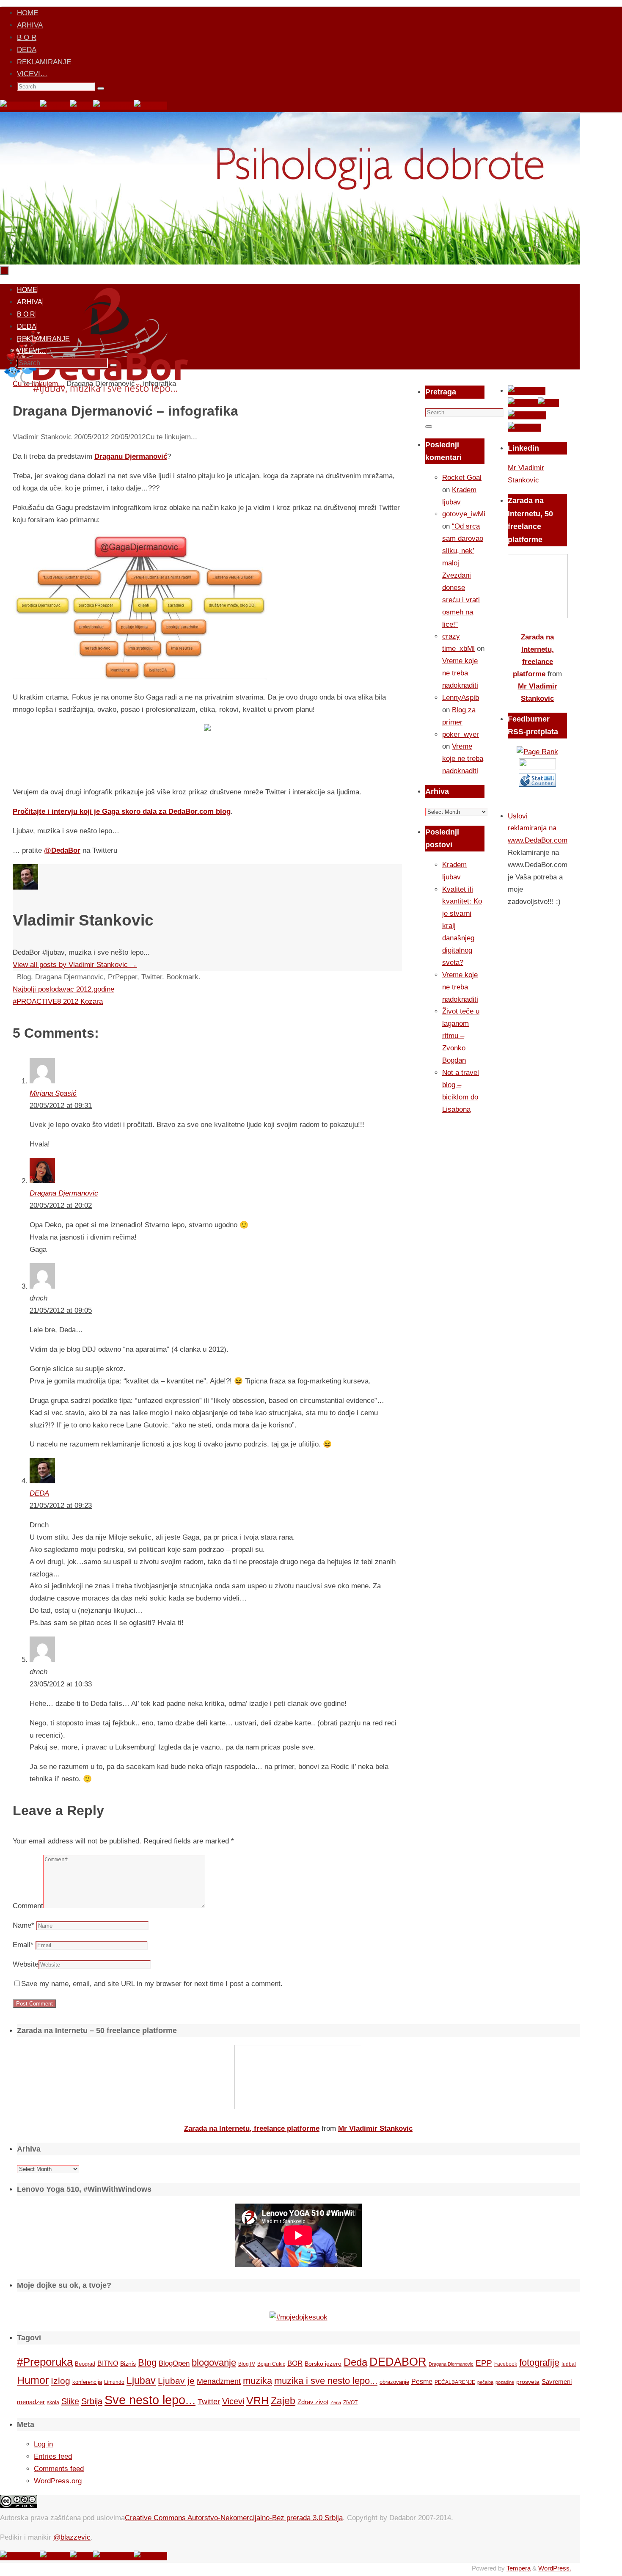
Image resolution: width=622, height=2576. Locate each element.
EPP (484, 2363)
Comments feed (59, 2469)
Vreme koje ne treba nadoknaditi (460, 673)
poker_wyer (461, 734)
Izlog (61, 2381)
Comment (28, 1906)
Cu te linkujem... (171, 437)
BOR (295, 2363)
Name (23, 1925)
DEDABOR (398, 2362)
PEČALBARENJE (455, 2382)
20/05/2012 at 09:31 (61, 1106)
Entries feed (53, 2456)
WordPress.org (58, 2481)
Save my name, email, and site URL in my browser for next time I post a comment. (152, 1984)
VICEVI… (32, 74)
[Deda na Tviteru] (55, 106)
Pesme (422, 2381)
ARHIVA (30, 25)
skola (53, 2402)
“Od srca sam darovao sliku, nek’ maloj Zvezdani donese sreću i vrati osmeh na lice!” (463, 575)
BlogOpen (174, 2363)
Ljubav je (176, 2381)
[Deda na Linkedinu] (150, 106)
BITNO (108, 2363)
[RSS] (81, 106)
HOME (28, 13)
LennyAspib (461, 698)
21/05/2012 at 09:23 (61, 1506)
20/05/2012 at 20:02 (61, 1205)
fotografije (539, 2362)
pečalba (485, 2382)
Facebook (506, 2364)
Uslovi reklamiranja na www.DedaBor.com (538, 828)
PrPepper (122, 977)
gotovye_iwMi (464, 514)
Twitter (152, 977)
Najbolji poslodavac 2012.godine (63, 989)
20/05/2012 (91, 437)
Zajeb (283, 2401)
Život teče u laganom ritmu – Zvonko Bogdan (461, 1036)
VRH (257, 2401)
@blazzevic (72, 2537)
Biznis (128, 2364)
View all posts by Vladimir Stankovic (75, 965)
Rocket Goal (462, 478)
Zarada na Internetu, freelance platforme (252, 2128)
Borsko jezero (323, 2364)
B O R (27, 37)
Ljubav (141, 2380)
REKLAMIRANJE (44, 62)
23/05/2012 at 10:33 (61, 1684)
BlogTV (247, 2364)
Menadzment (219, 2381)
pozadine (505, 2382)
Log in (43, 2444)
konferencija (87, 2382)
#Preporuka (45, 2362)
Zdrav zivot (313, 2402)
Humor (33, 2380)
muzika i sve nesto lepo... (326, 2381)
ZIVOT (350, 2402)
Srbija (92, 2401)
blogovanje (214, 2362)
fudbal (569, 2364)
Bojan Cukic (271, 2364)
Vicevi (233, 2401)
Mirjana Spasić (53, 1093)
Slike (70, 2401)
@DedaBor (62, 850)
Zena (336, 2402)
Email (23, 1945)
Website (26, 1964)
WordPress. (555, 2568)
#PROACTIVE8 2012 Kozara (58, 1001)
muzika (257, 2381)
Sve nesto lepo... (150, 2400)
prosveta (528, 2382)
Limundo (114, 2382)
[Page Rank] (537, 752)
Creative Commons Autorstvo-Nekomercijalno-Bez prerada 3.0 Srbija (234, 2518)
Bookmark (182, 977)
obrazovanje (394, 2382)
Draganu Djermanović (131, 456)
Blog (24, 977)
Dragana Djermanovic (69, 977)
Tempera (519, 2568)
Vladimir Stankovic (42, 437)
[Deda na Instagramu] (113, 106)
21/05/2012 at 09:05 (61, 1310)
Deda (355, 2362)
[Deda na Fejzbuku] (20, 106)
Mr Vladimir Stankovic (375, 2128)
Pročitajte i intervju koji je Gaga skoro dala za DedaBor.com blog (122, 811)
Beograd (85, 2364)
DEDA (27, 50)
